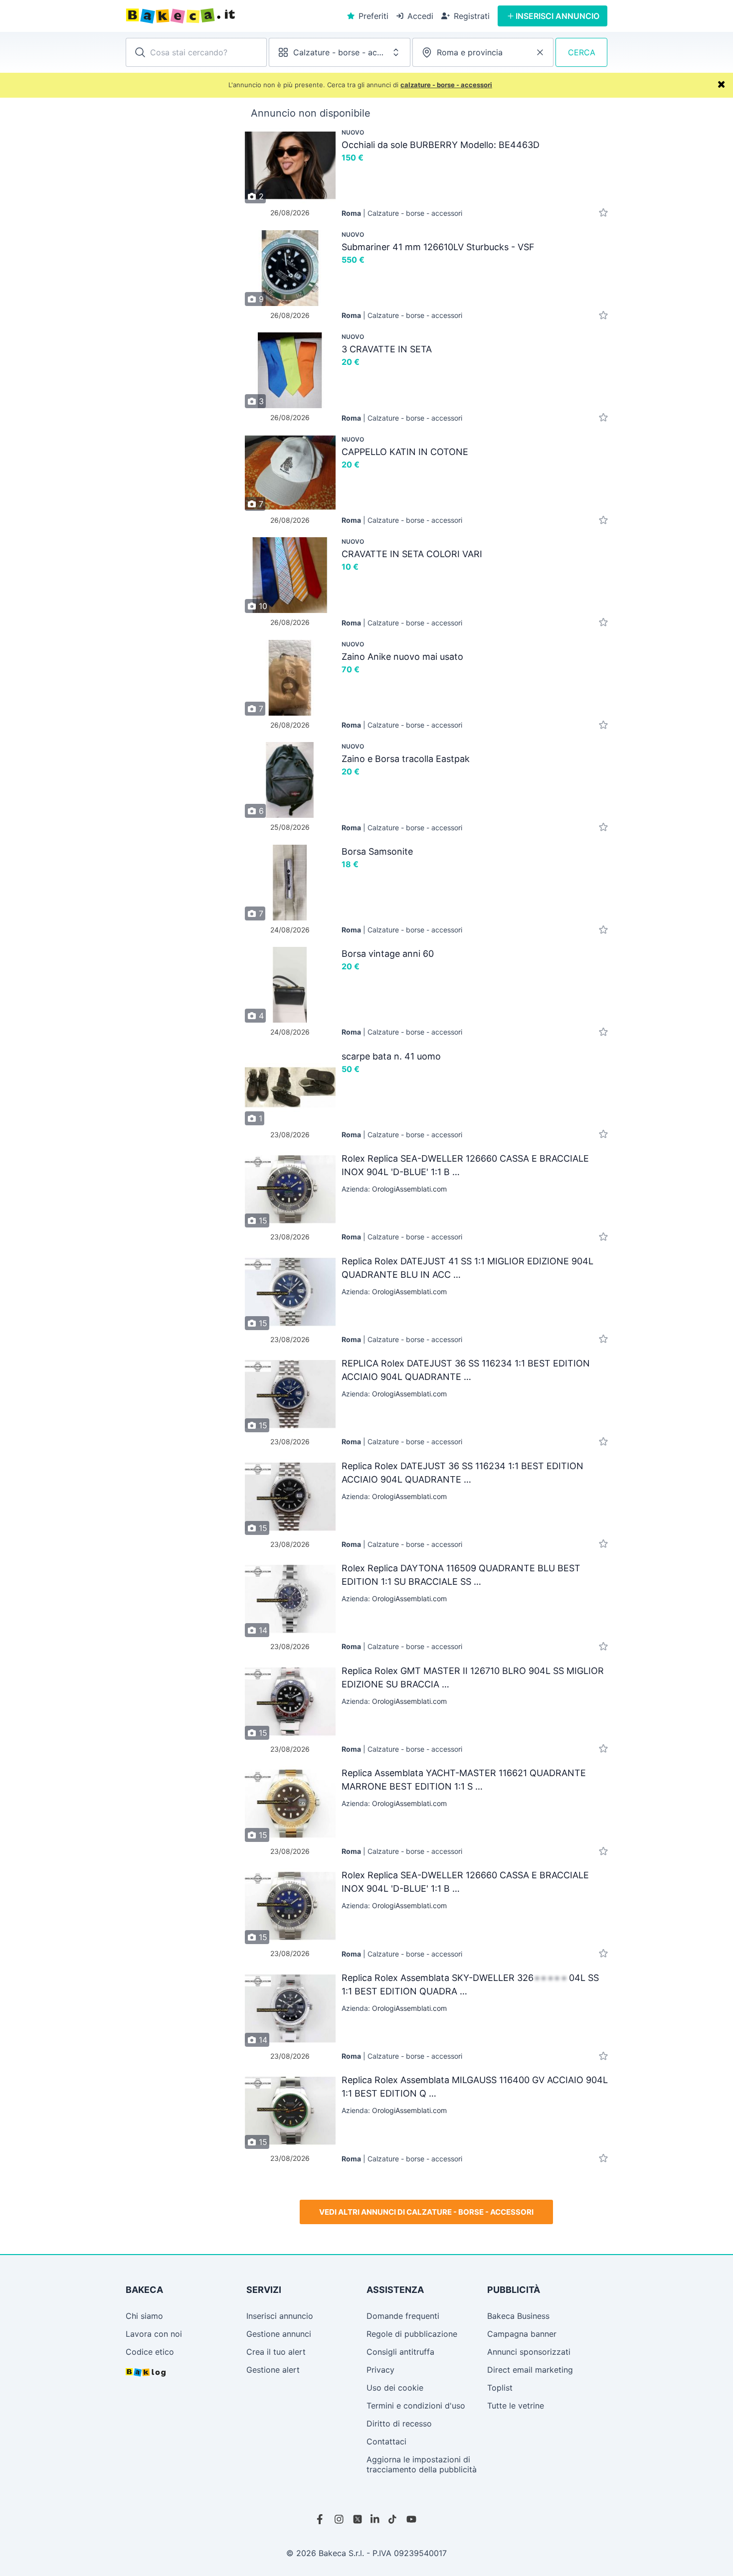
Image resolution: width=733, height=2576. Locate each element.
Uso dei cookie (395, 2388)
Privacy (380, 2370)
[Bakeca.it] (217, 16)
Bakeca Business (518, 2316)
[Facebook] (322, 2519)
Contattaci (386, 2441)
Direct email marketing (530, 2370)
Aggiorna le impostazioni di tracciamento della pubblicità (422, 2464)
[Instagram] (340, 2519)
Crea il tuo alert (276, 2352)
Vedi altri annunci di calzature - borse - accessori (426, 2212)
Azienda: (394, 1189)
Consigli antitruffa (400, 2352)
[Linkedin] (375, 2519)
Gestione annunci (279, 2334)
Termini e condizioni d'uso (416, 2406)
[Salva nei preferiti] (603, 213)
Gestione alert (273, 2370)
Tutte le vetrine (516, 2406)
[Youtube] (411, 2519)
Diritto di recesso (399, 2424)
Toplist (500, 2388)
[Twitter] (358, 2519)
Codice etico (150, 2352)
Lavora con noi (154, 2334)
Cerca (582, 52)
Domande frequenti (403, 2316)
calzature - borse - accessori (446, 85)
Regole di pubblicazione (412, 2334)
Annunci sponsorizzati (529, 2352)
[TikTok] (393, 2519)
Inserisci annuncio (280, 2316)
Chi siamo (144, 2316)
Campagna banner (522, 2334)
